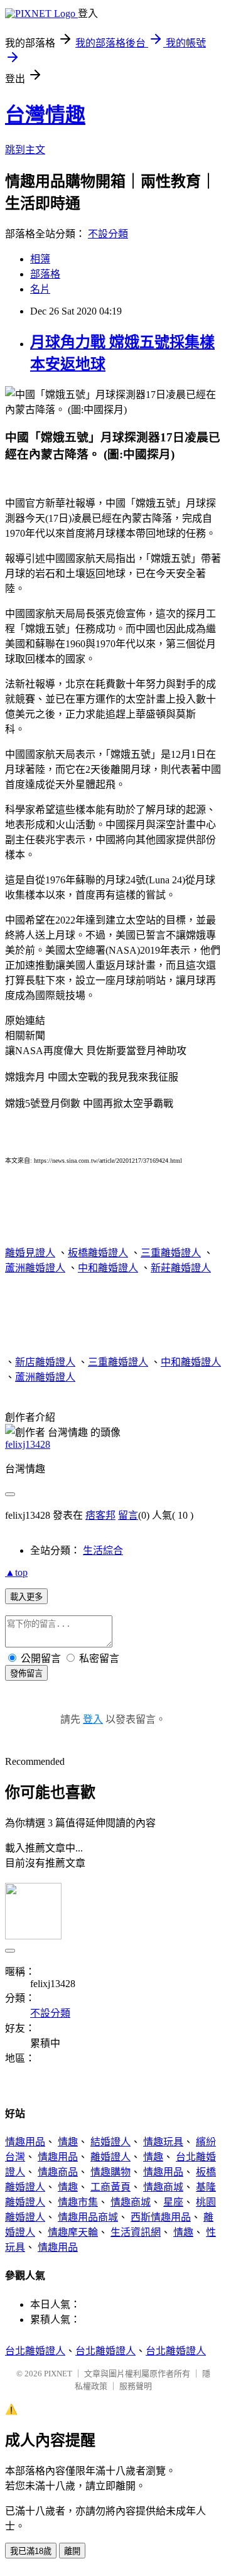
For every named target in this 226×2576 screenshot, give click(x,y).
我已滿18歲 (31, 2551)
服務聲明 (136, 2386)
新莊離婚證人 (181, 1268)
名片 (40, 289)
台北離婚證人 (35, 2351)
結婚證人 (110, 2142)
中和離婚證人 (108, 1268)
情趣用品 (25, 2142)
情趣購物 (110, 2172)
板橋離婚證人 (98, 1253)
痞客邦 (100, 1515)
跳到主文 (25, 150)
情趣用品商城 (88, 2217)
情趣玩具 (163, 2142)
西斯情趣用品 (161, 2217)
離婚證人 (110, 2157)
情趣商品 (58, 2172)
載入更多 (26, 1597)
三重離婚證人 (171, 1253)
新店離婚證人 (45, 1362)
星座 (173, 2202)
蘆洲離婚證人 (35, 1268)
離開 (72, 2551)
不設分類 (108, 234)
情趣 (68, 2142)
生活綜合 (103, 1550)
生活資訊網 (136, 2232)
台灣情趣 (45, 115)
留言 (128, 1515)
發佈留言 (26, 1673)
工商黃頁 (110, 2187)
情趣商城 (163, 2187)
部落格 (45, 274)
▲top (16, 1572)
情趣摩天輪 (73, 2232)
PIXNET (58, 2374)
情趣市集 (78, 2202)
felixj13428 (28, 1444)
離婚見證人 (30, 1253)
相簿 (40, 259)
